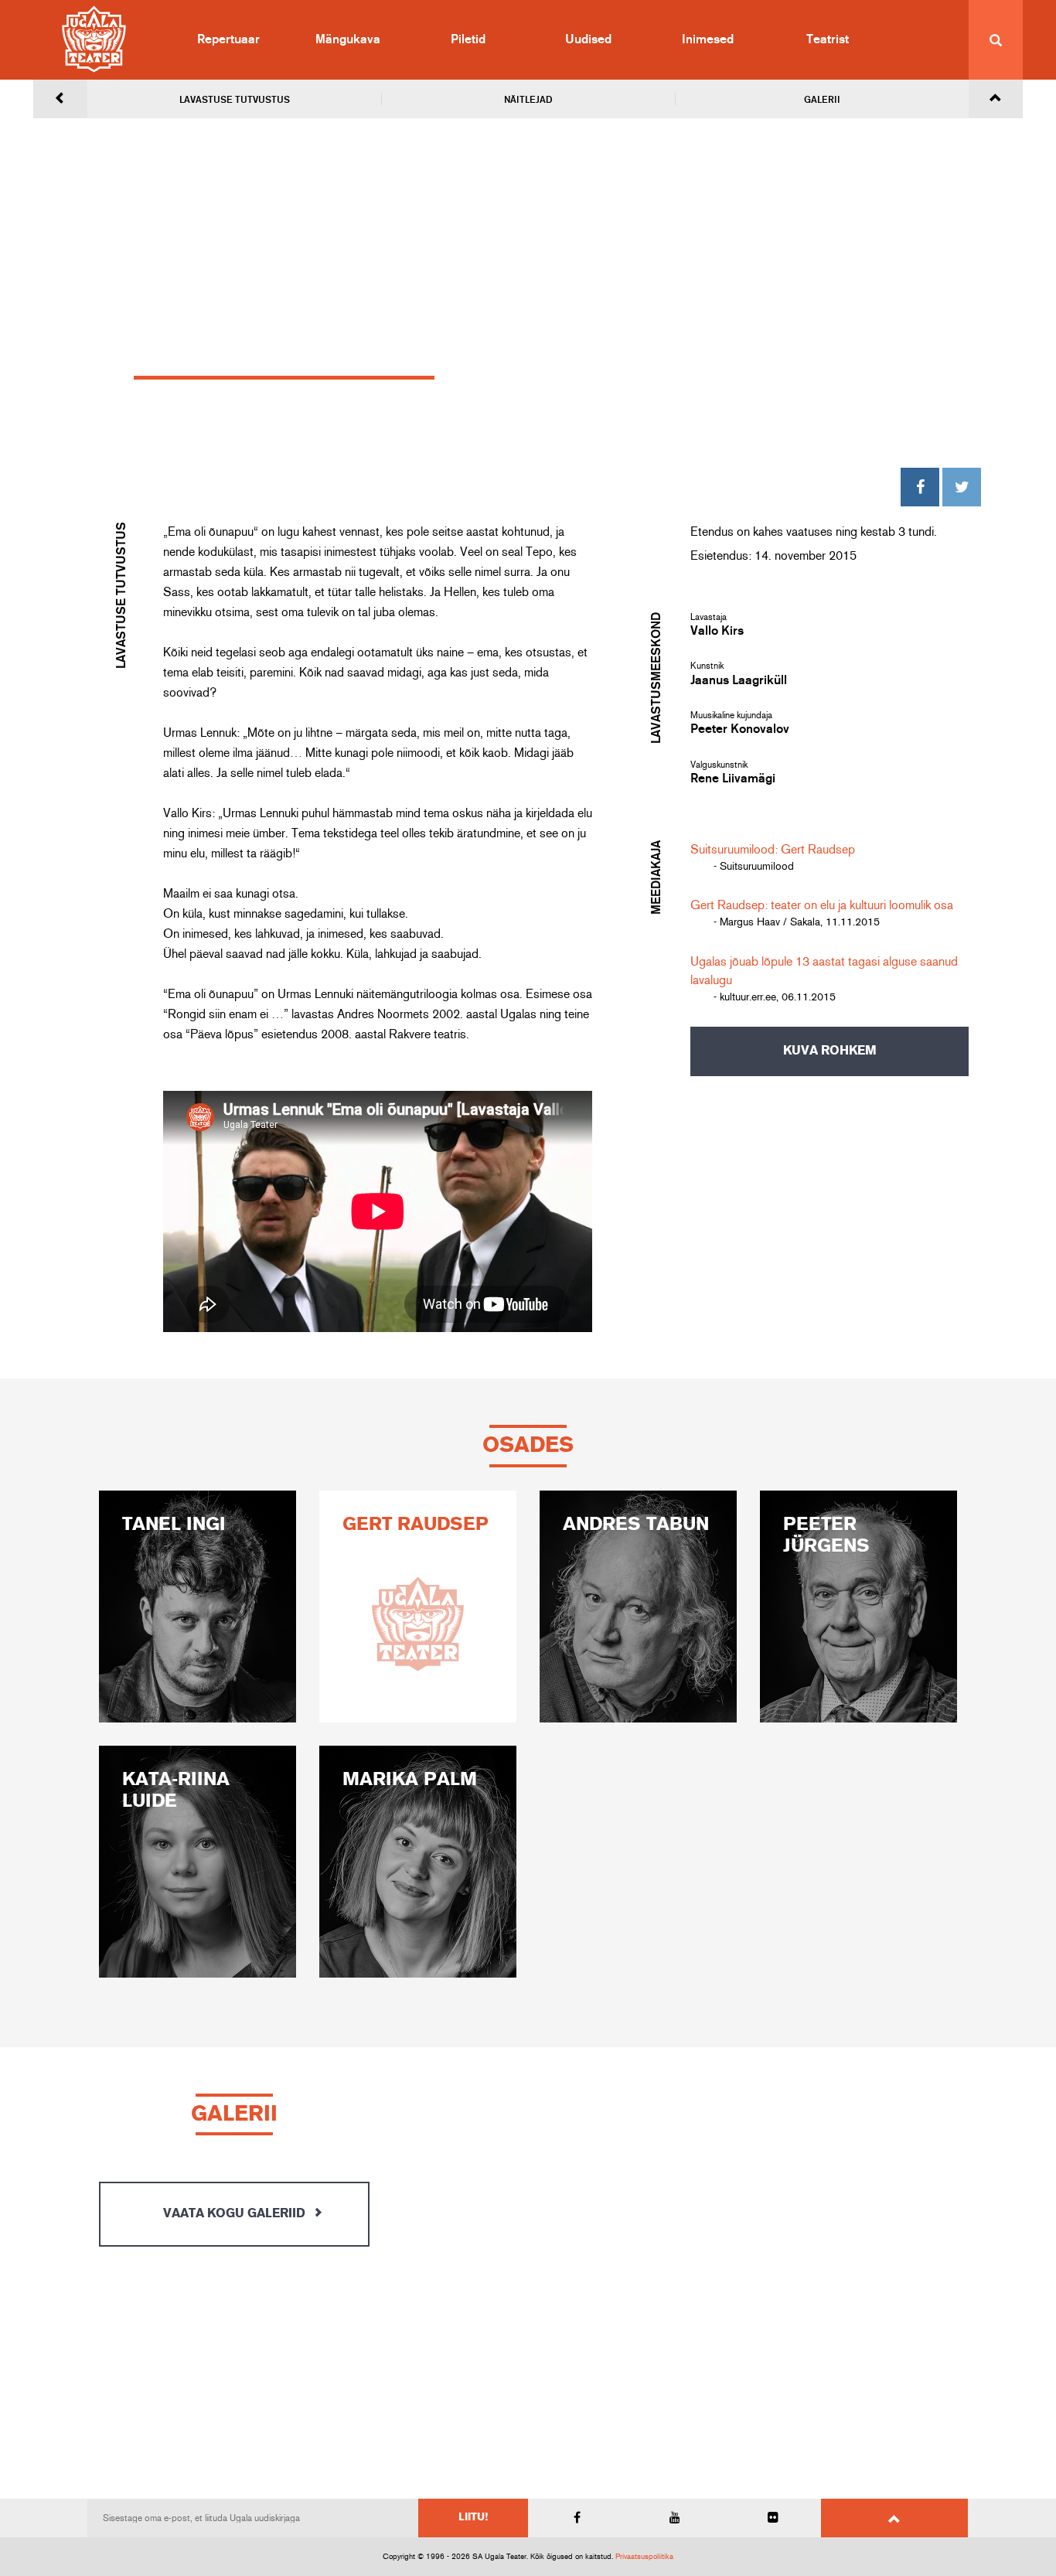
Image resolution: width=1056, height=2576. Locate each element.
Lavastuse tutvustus (235, 100)
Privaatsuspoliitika (644, 2557)
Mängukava (348, 39)
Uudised (588, 39)
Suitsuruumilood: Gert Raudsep (773, 850)
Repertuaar (228, 39)
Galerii (822, 100)
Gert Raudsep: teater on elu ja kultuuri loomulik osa (822, 905)
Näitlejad (528, 100)
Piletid (468, 39)
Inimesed (708, 39)
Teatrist (828, 39)
